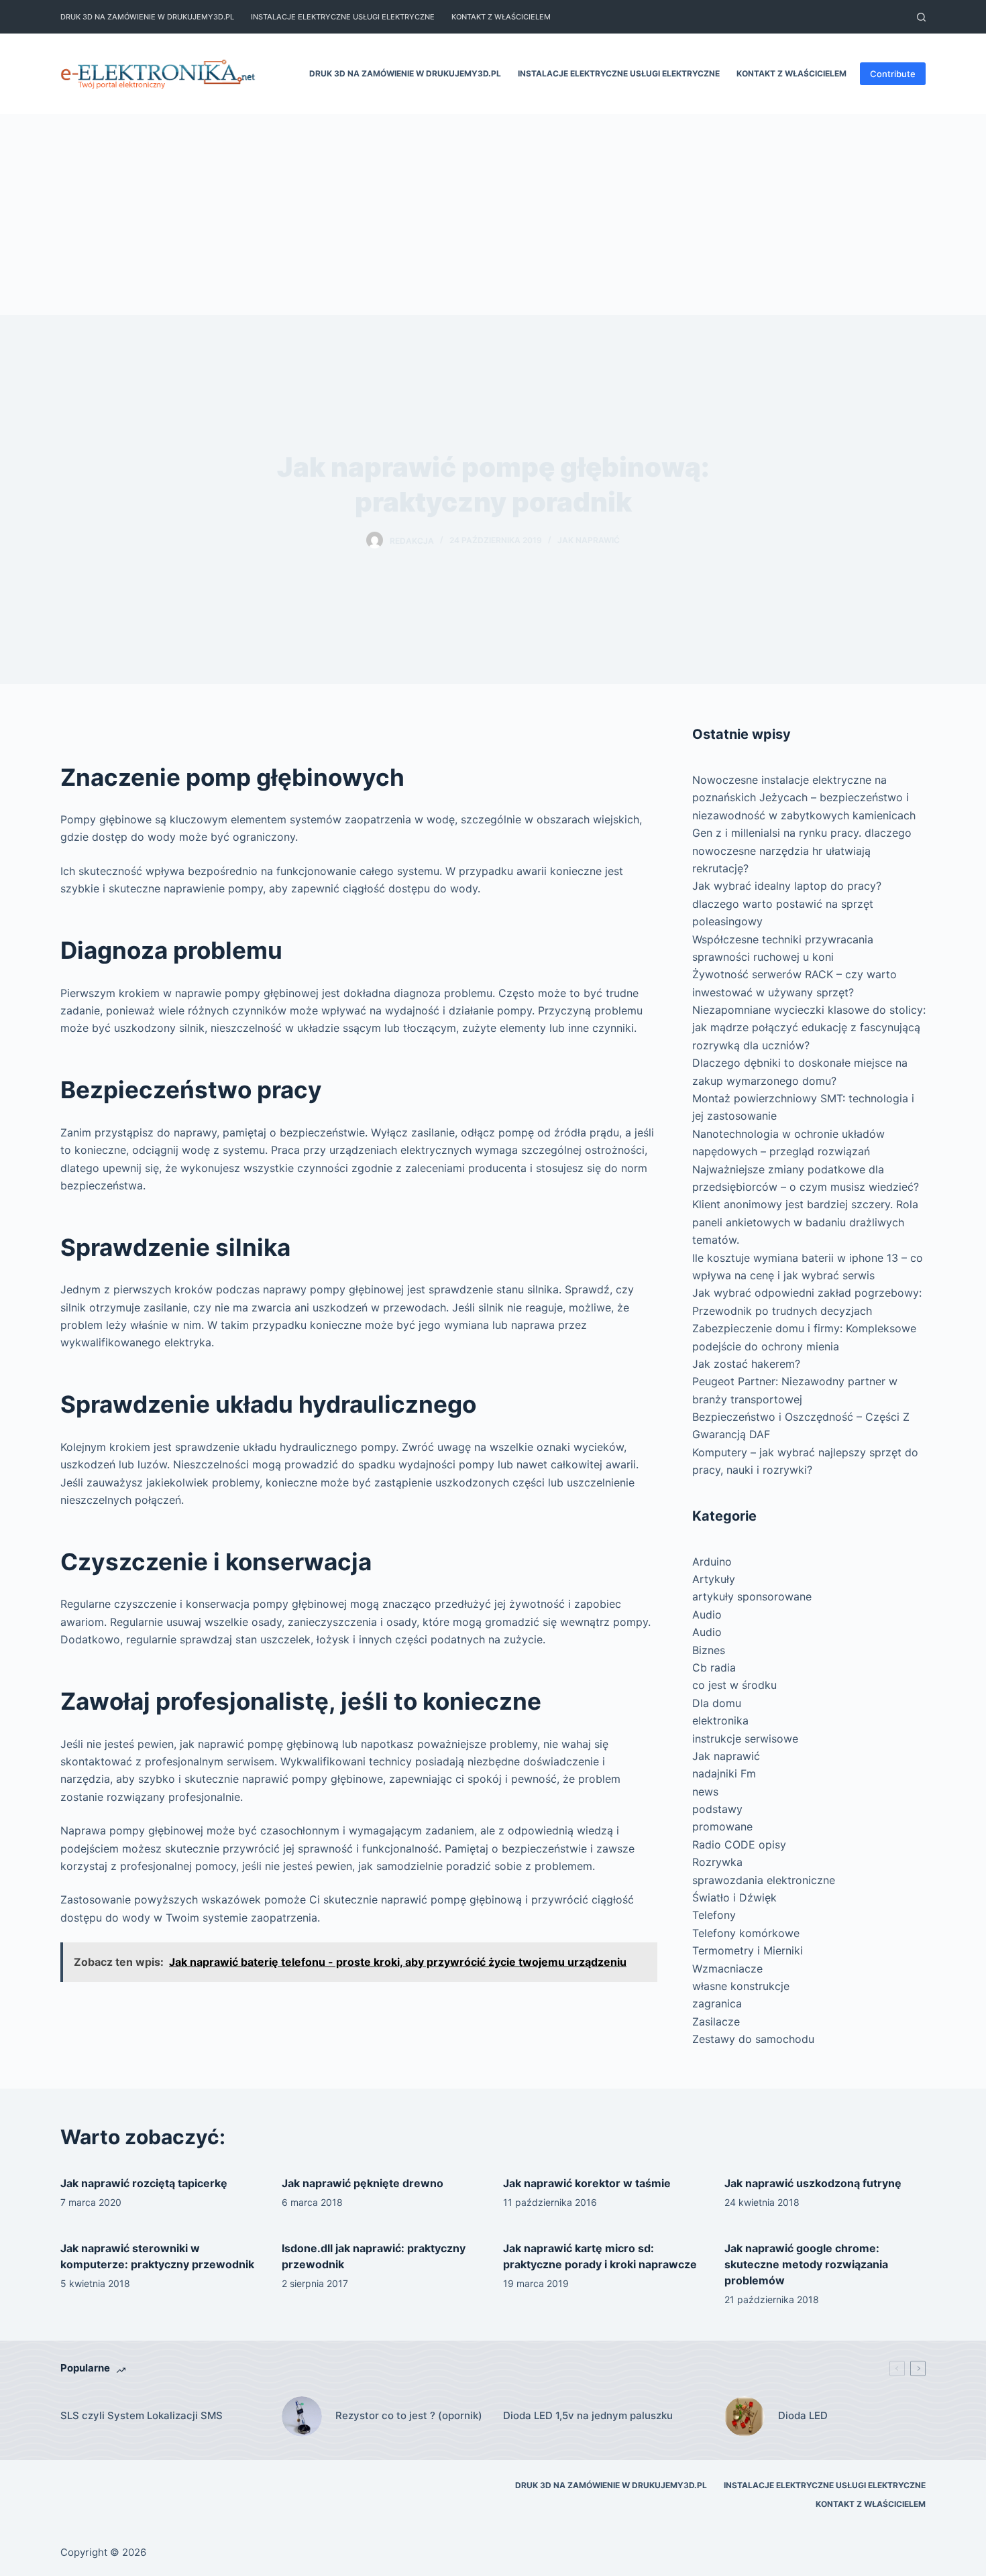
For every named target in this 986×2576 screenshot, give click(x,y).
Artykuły (714, 1579)
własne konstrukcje (741, 1986)
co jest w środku (734, 1685)
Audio (707, 1615)
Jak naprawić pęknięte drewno (363, 2183)
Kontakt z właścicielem (501, 17)
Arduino (712, 1562)
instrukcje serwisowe (745, 1739)
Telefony (714, 1915)
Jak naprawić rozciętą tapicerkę (144, 2183)
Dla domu (717, 1703)
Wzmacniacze (727, 1969)
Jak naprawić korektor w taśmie (587, 2183)
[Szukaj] (921, 17)
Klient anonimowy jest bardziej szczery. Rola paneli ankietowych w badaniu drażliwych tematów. (805, 1222)
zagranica (717, 2003)
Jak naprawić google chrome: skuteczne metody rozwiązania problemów (806, 2264)
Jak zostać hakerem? (746, 1364)
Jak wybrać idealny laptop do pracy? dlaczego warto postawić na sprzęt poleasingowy (787, 903)
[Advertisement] (493, 215)
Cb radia (714, 1667)
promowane (722, 1826)
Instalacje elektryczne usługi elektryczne (343, 17)
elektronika (720, 1720)
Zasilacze (716, 2022)
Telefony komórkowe (746, 1933)
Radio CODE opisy (739, 1845)
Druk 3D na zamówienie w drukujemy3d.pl (147, 17)
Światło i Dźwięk (734, 1897)
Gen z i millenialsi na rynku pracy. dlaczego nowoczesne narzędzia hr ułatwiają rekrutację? (802, 851)
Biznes (709, 1650)
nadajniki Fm (724, 1773)
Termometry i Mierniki (748, 1950)
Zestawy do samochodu (753, 2039)
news (705, 1792)
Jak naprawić (589, 540)
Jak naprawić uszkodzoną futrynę (813, 2183)
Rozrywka (717, 1862)
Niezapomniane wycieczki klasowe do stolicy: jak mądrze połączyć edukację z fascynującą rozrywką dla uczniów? (809, 1028)
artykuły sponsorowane (752, 1596)
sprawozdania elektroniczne (764, 1880)
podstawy (717, 1809)
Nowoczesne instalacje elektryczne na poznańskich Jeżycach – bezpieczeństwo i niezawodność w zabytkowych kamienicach (804, 798)
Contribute (893, 74)
